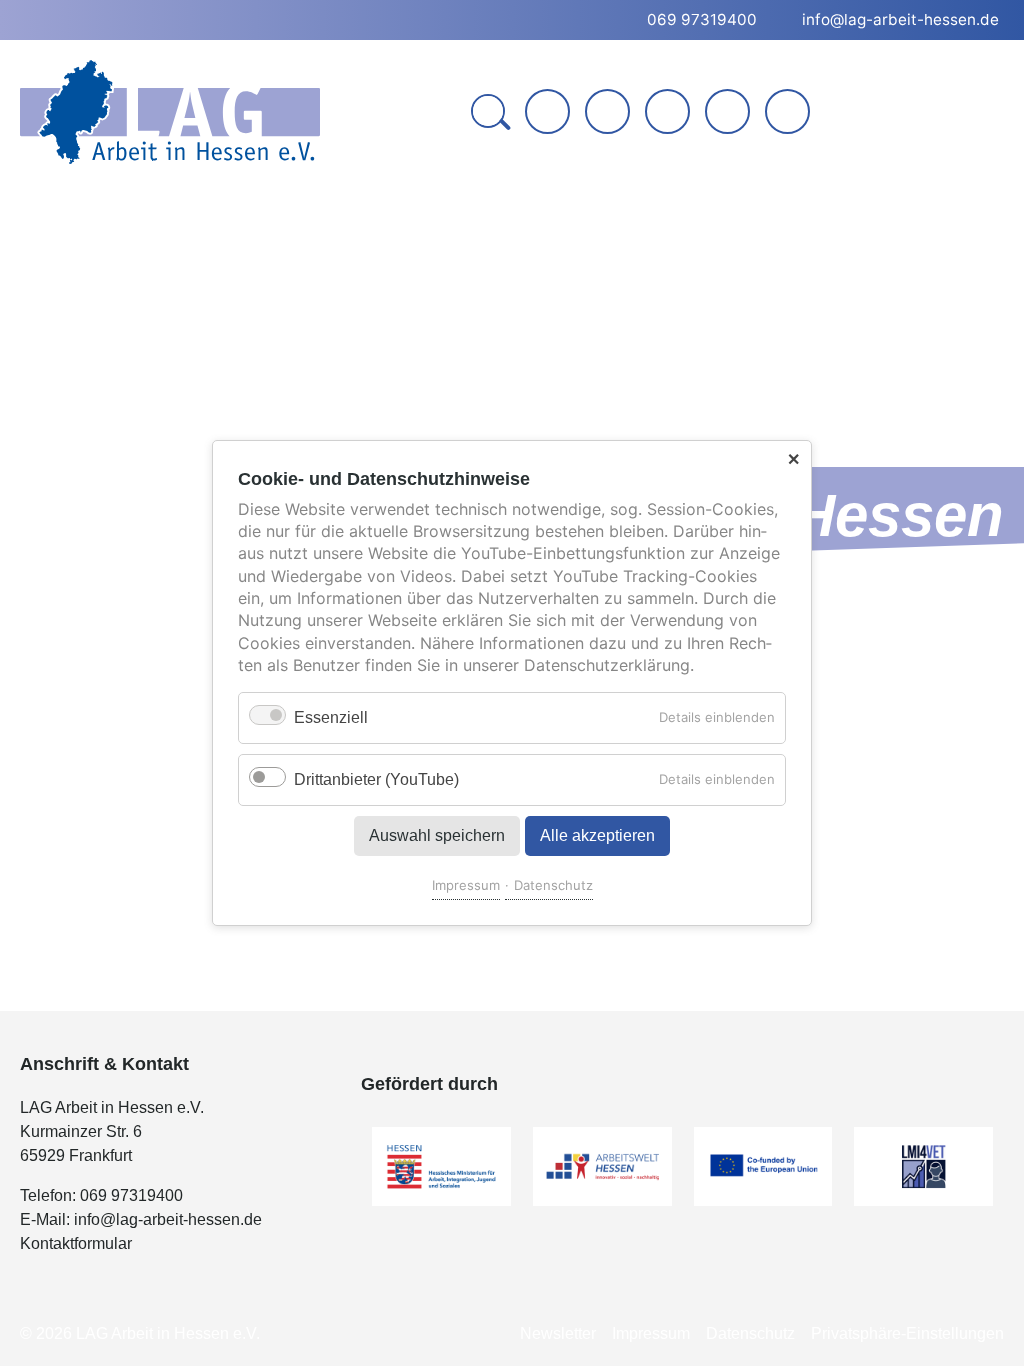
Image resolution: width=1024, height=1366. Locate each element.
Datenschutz (553, 885)
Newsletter (558, 1333)
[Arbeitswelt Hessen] (602, 1166)
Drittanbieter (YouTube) (376, 779)
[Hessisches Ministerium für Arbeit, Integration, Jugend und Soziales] (441, 1166)
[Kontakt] (607, 111)
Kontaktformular (76, 1243)
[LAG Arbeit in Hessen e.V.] (170, 112)
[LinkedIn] (667, 111)
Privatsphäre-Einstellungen (907, 1333)
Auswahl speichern (437, 835)
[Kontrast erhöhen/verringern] (789, 113)
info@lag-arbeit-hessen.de (168, 1219)
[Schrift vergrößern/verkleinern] (729, 113)
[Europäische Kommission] (763, 1166)
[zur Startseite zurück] (547, 111)
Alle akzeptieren (597, 835)
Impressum (466, 885)
